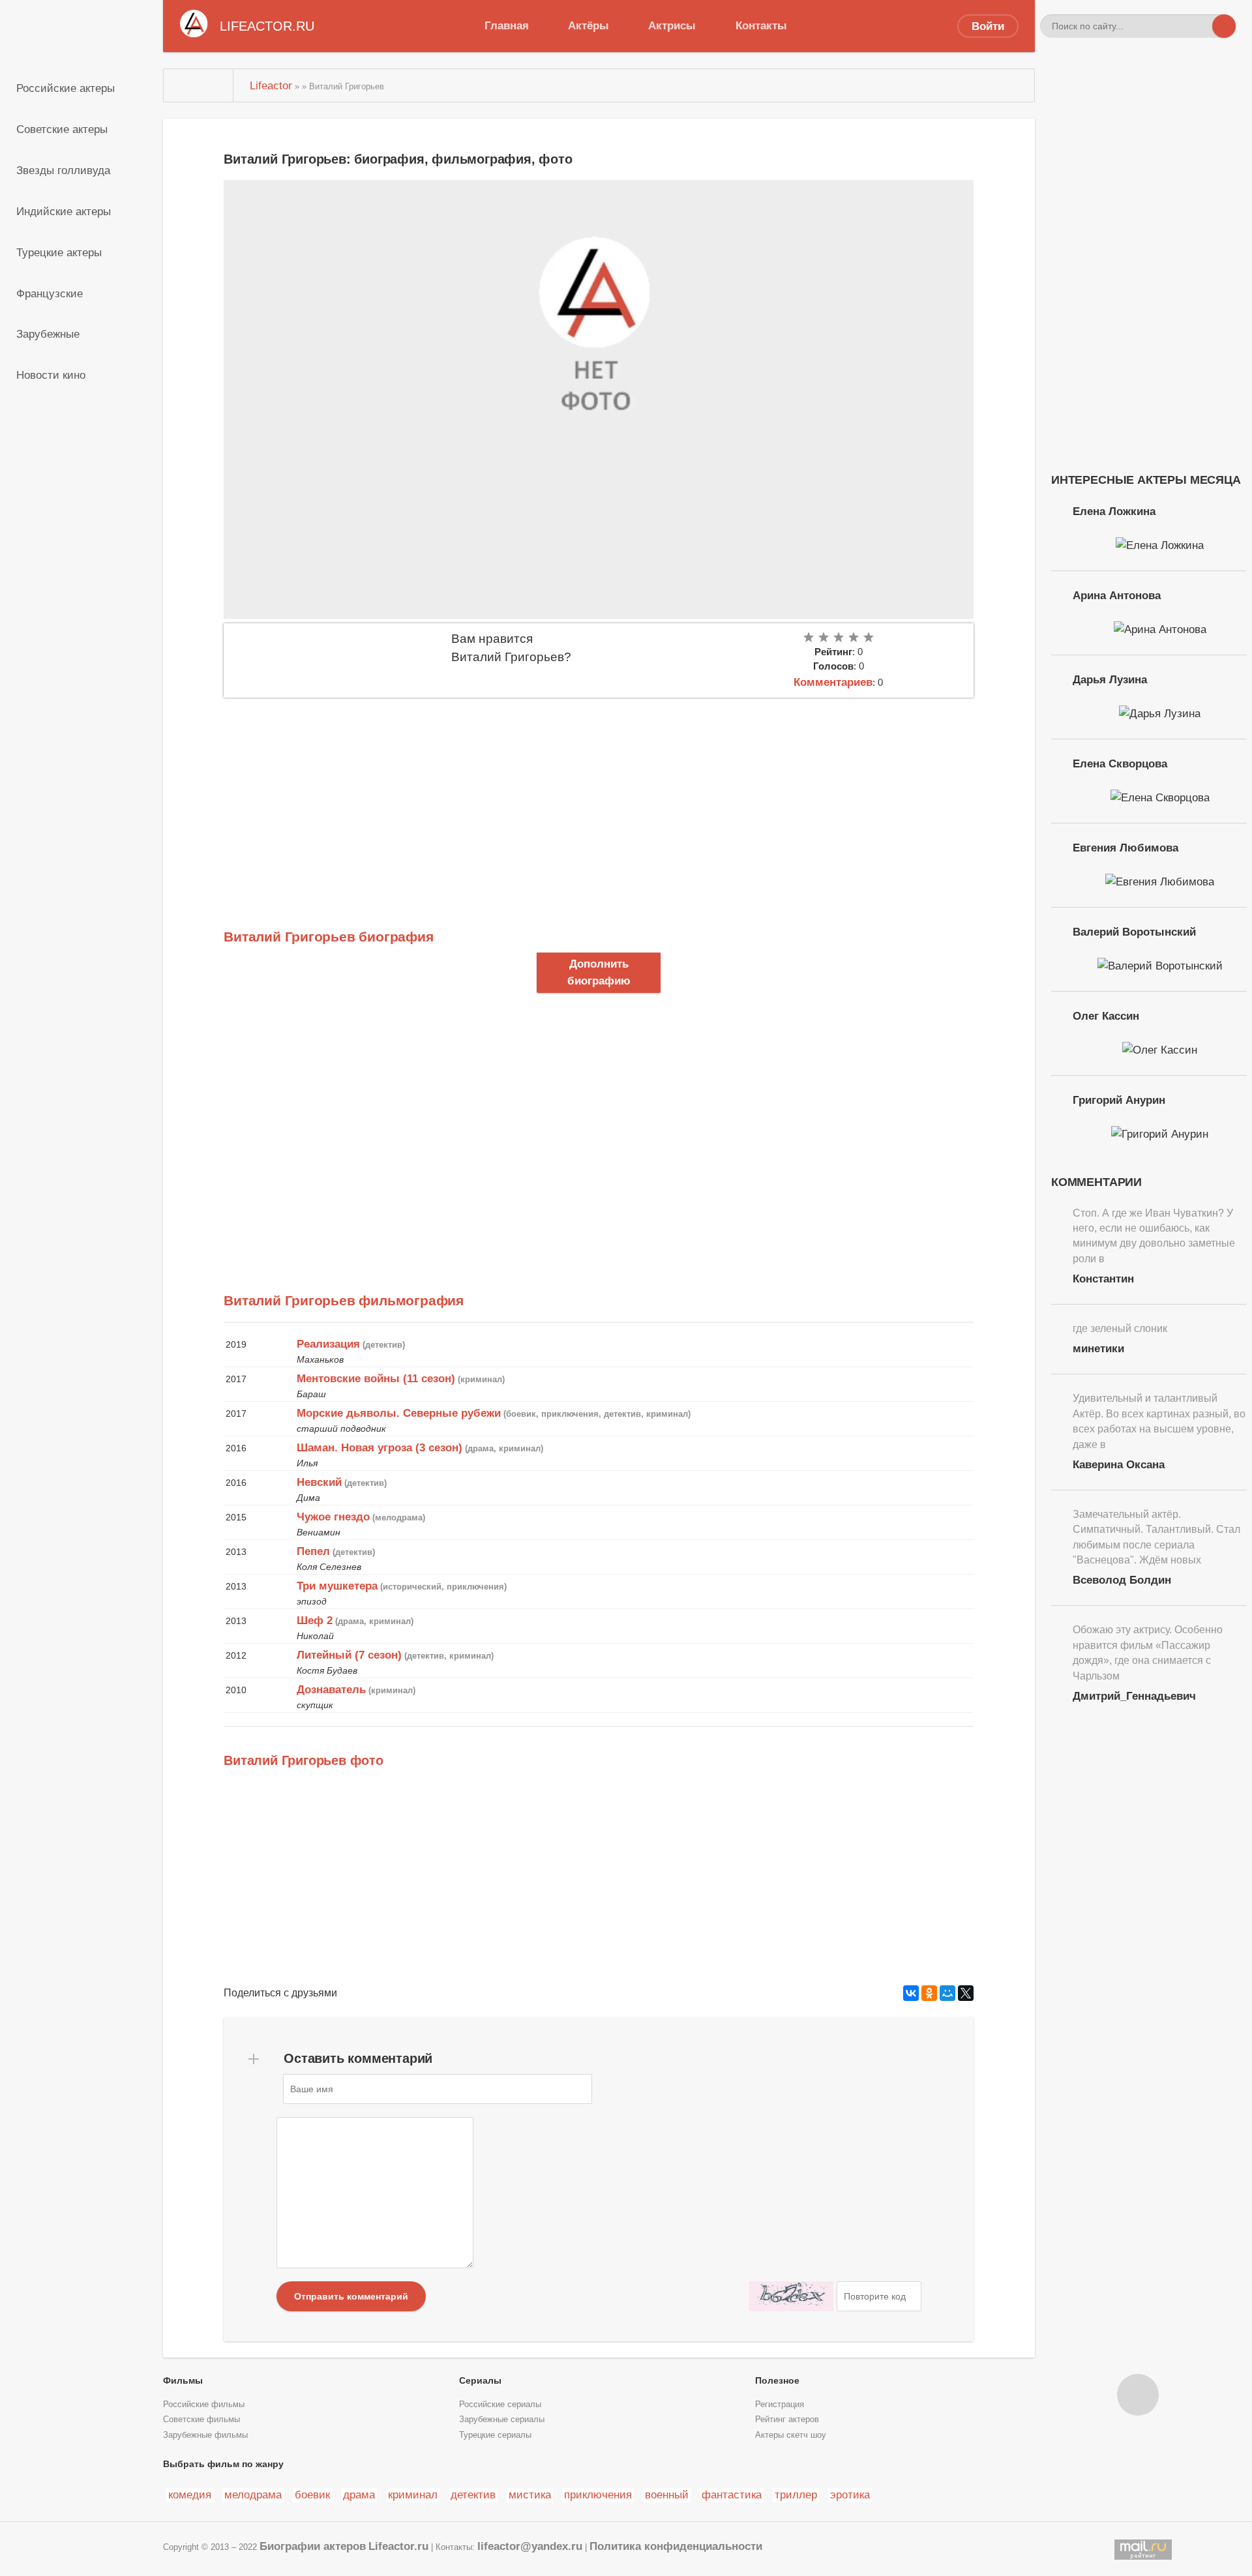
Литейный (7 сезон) (349, 1655)
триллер (796, 2495)
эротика (850, 2495)
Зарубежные (48, 334)
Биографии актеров (313, 2546)
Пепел (313, 1551)
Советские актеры (62, 129)
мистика (530, 2495)
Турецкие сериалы (495, 2435)
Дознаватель (331, 1689)
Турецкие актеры (59, 252)
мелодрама (253, 2495)
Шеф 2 (315, 1620)
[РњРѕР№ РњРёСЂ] (947, 1993)
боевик (312, 2495)
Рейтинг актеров (787, 2420)
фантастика (732, 2495)
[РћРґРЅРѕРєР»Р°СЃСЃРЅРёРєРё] (929, 1993)
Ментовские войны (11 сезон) (376, 1378)
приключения (598, 2495)
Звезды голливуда (63, 170)
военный (667, 2495)
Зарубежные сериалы (502, 2420)
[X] (966, 1993)
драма (359, 2495)
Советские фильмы (201, 2420)
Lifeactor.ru (398, 2546)
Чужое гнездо (333, 1517)
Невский (319, 1482)
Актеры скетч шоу (791, 2435)
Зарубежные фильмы (205, 2435)
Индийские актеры (64, 211)
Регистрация (780, 2405)
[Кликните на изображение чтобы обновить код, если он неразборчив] (791, 2296)
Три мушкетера (337, 1586)
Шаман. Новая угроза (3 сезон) (380, 1447)
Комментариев (833, 682)
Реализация (328, 1344)
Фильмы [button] (183, 2380)
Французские (50, 293)
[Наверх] (1138, 2395)
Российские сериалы (500, 2405)
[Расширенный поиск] (1200, 26)
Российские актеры (66, 88)
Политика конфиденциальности (676, 2546)
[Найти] (1224, 26)
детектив (473, 2495)
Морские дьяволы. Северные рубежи (399, 1413)
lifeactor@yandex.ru (530, 2546)
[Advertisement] (599, 795)
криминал (413, 2495)
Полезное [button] (777, 2380)
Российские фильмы (204, 2405)
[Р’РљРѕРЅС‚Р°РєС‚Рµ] (911, 1993)
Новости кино (51, 375)
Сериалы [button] (480, 2380)
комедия (190, 2495)
